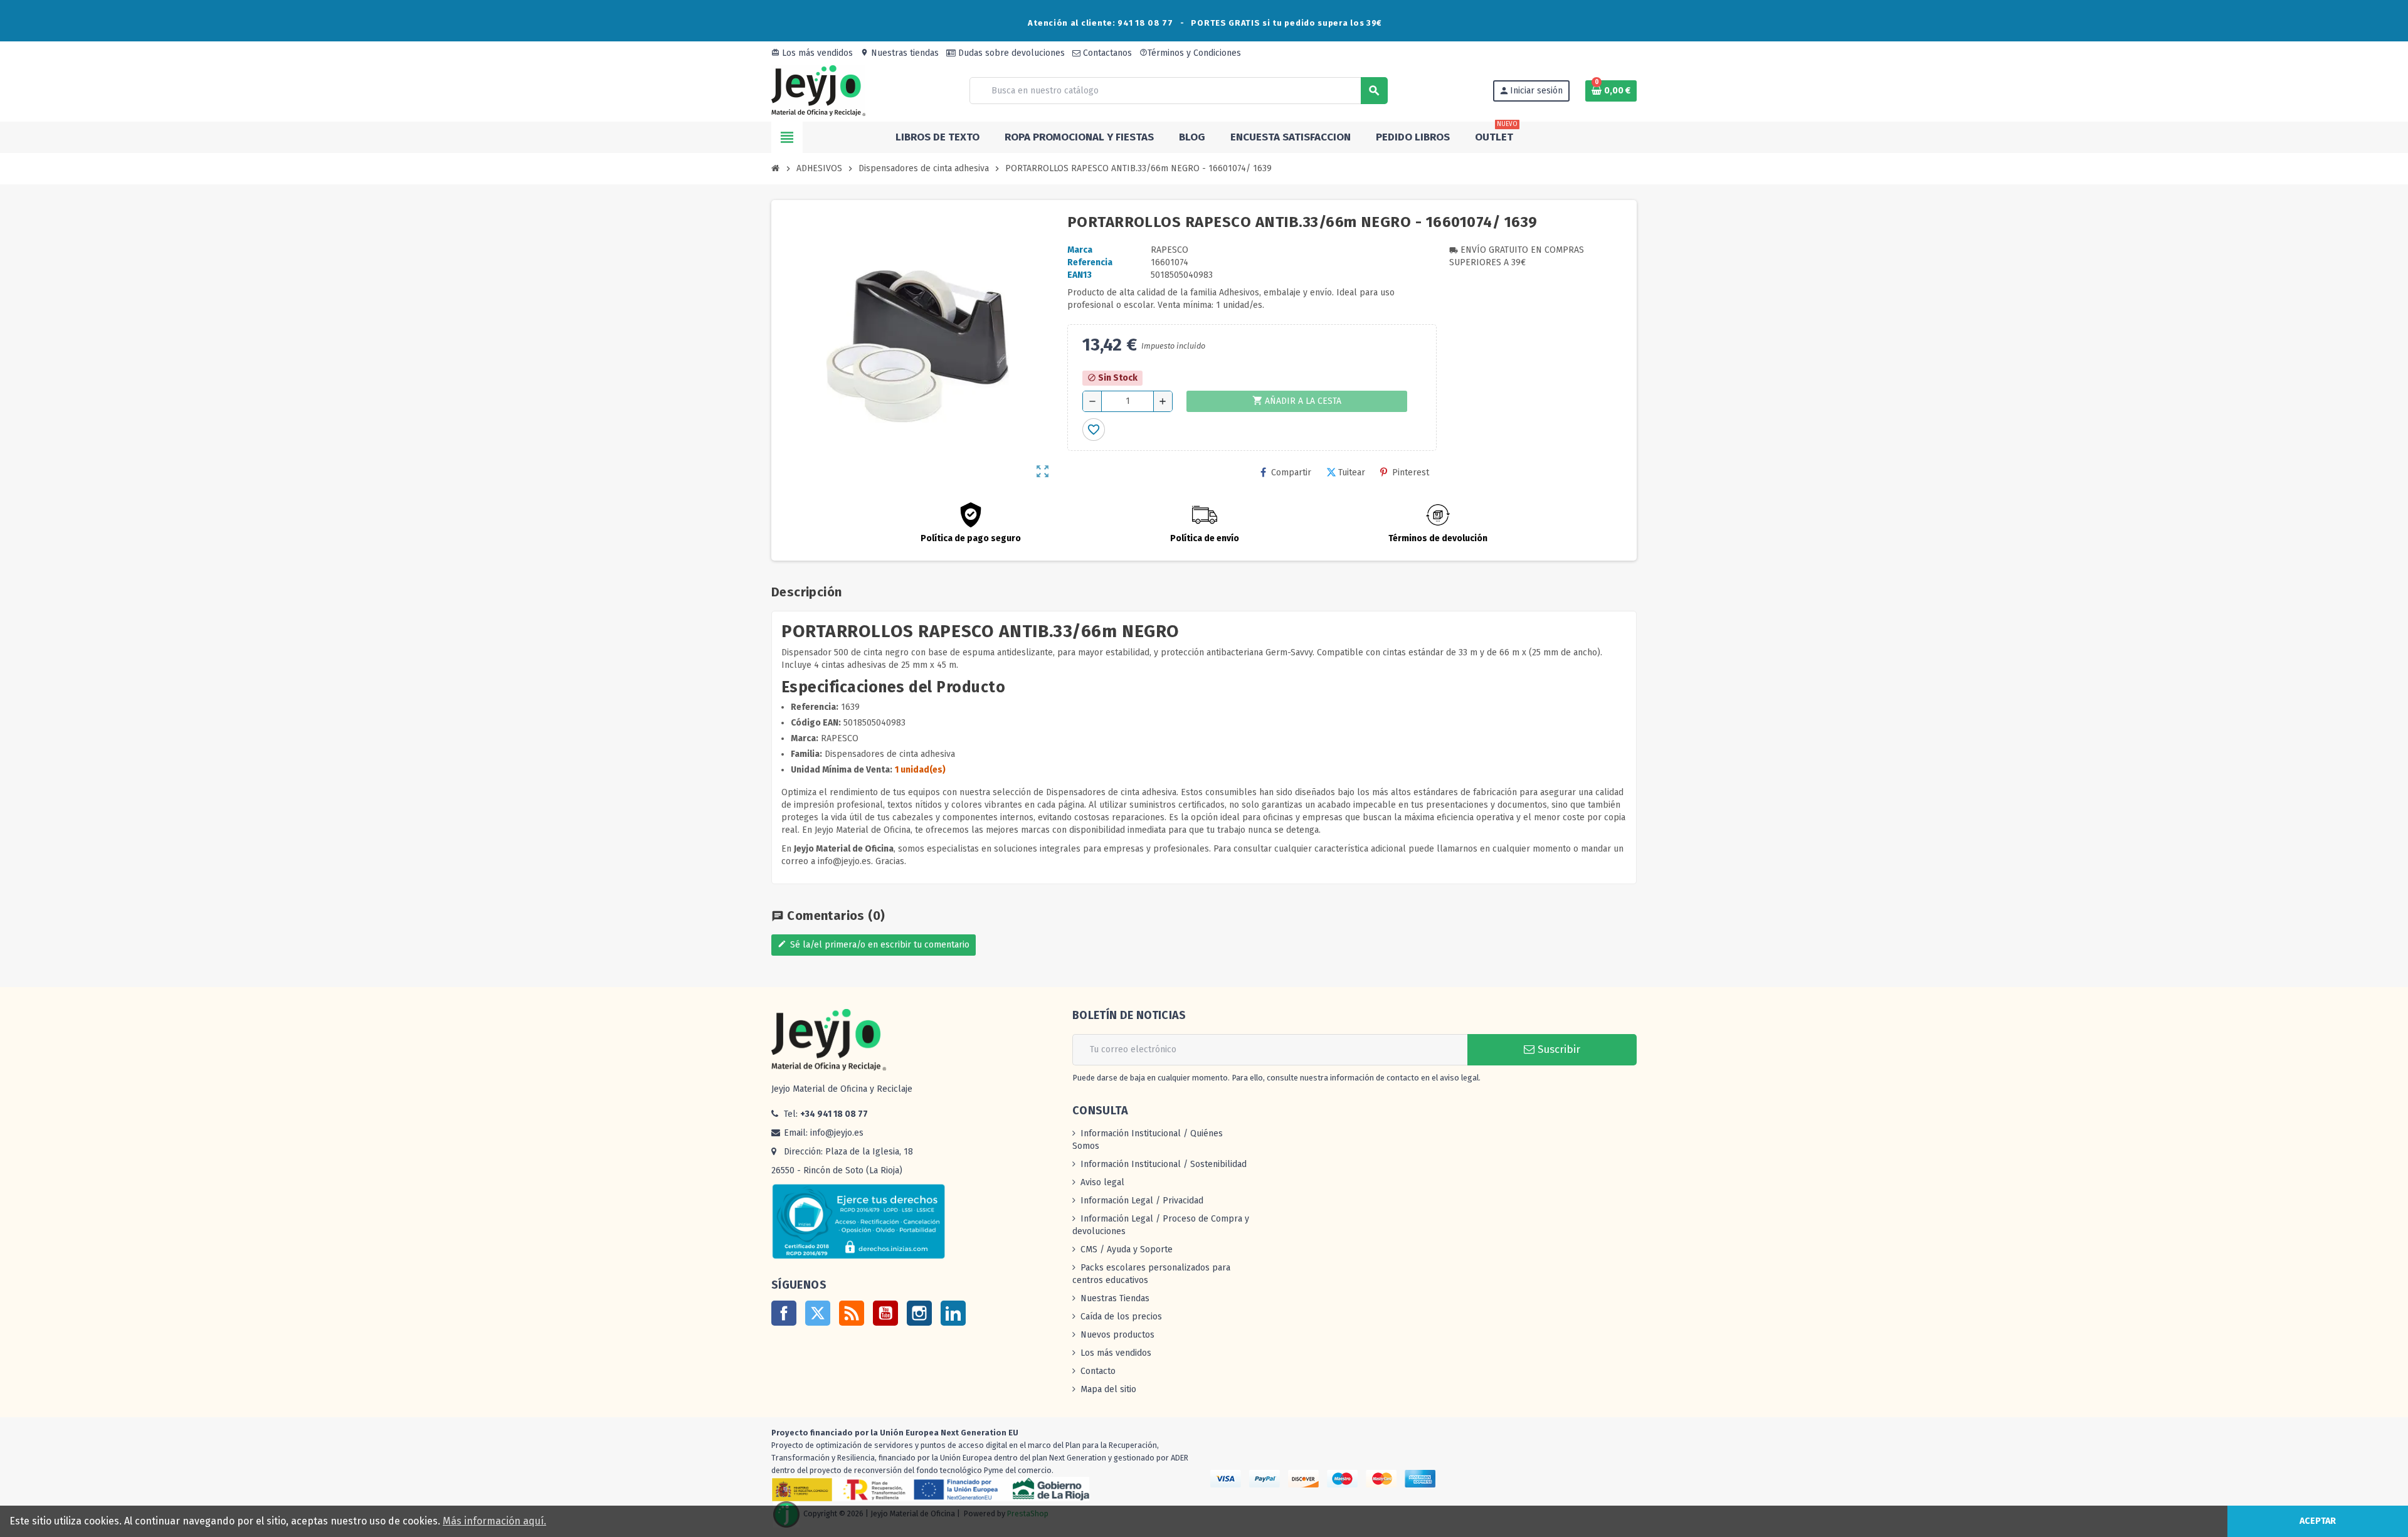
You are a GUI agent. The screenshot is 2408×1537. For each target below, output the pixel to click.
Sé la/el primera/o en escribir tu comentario (874, 945)
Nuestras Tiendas (1115, 1298)
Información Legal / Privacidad (1142, 1201)
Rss (852, 1313)
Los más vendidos (812, 53)
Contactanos (1106, 53)
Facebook (784, 1313)
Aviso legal (1102, 1182)
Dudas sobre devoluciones (1010, 53)
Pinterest (1411, 473)
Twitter (818, 1313)
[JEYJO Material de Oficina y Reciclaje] (818, 90)
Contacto (1098, 1371)
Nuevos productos (1117, 1335)
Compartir (1291, 473)
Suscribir (1557, 1049)
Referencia (1090, 262)
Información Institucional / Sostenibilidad (1164, 1164)
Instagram (919, 1313)
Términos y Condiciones (1190, 53)
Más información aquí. (494, 1521)
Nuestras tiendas (900, 53)
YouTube (885, 1313)
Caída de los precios (1121, 1317)
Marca (1080, 250)
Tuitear (1352, 473)
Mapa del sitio (1108, 1389)
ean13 (1080, 275)
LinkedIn (953, 1313)
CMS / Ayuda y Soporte (1127, 1249)
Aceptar (2318, 1521)
